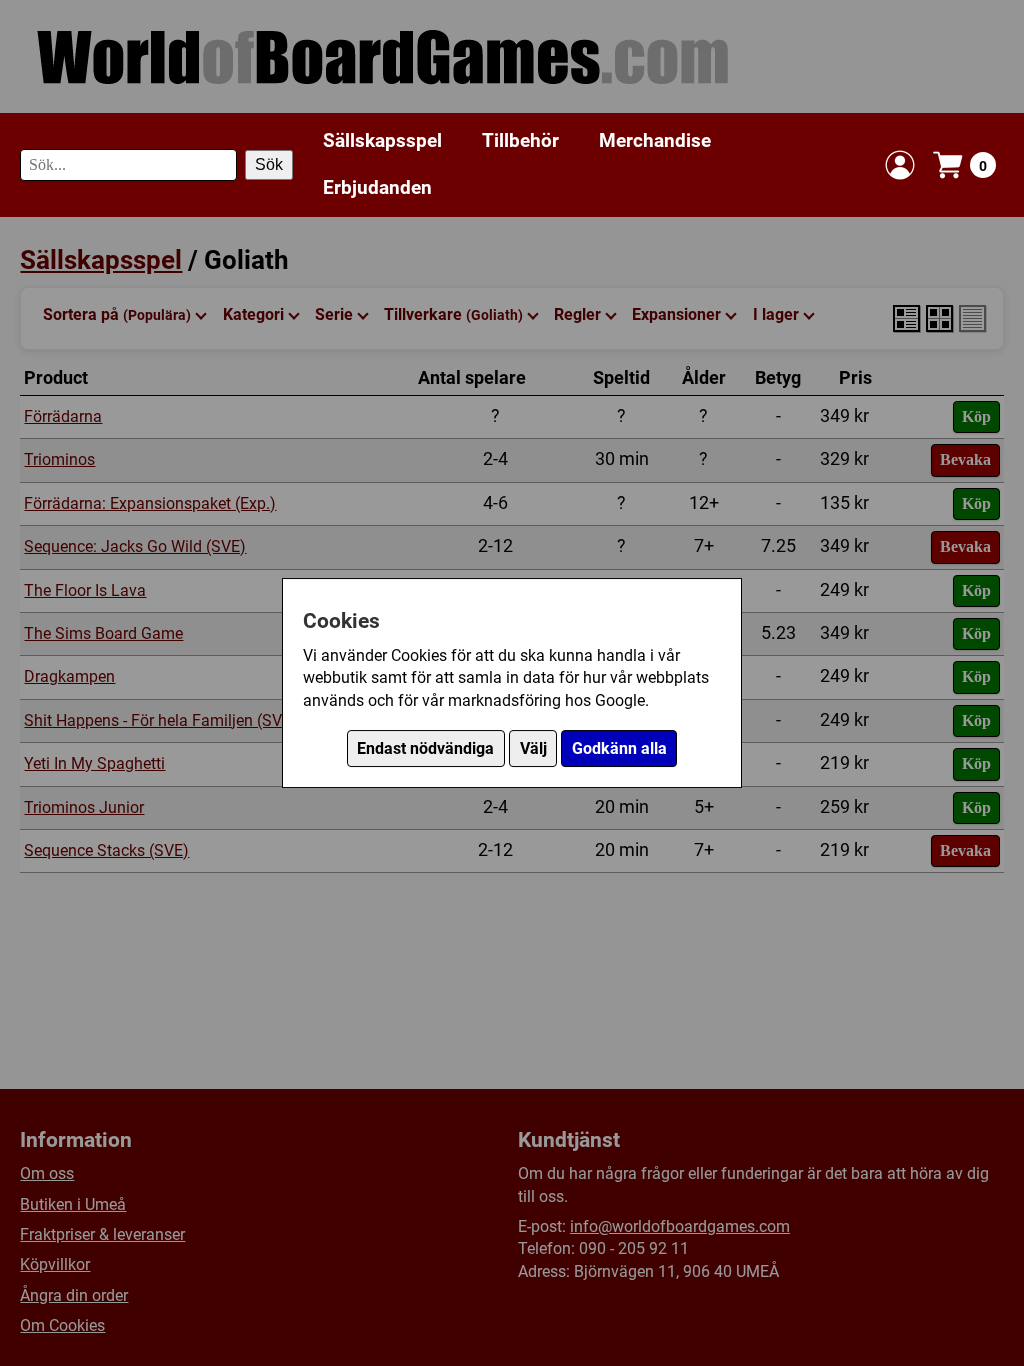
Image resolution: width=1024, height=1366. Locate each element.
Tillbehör (520, 140)
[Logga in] (900, 165)
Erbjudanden (377, 187)
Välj (533, 748)
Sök (269, 164)
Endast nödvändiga (425, 748)
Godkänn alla (619, 748)
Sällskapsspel (382, 140)
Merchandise (655, 140)
